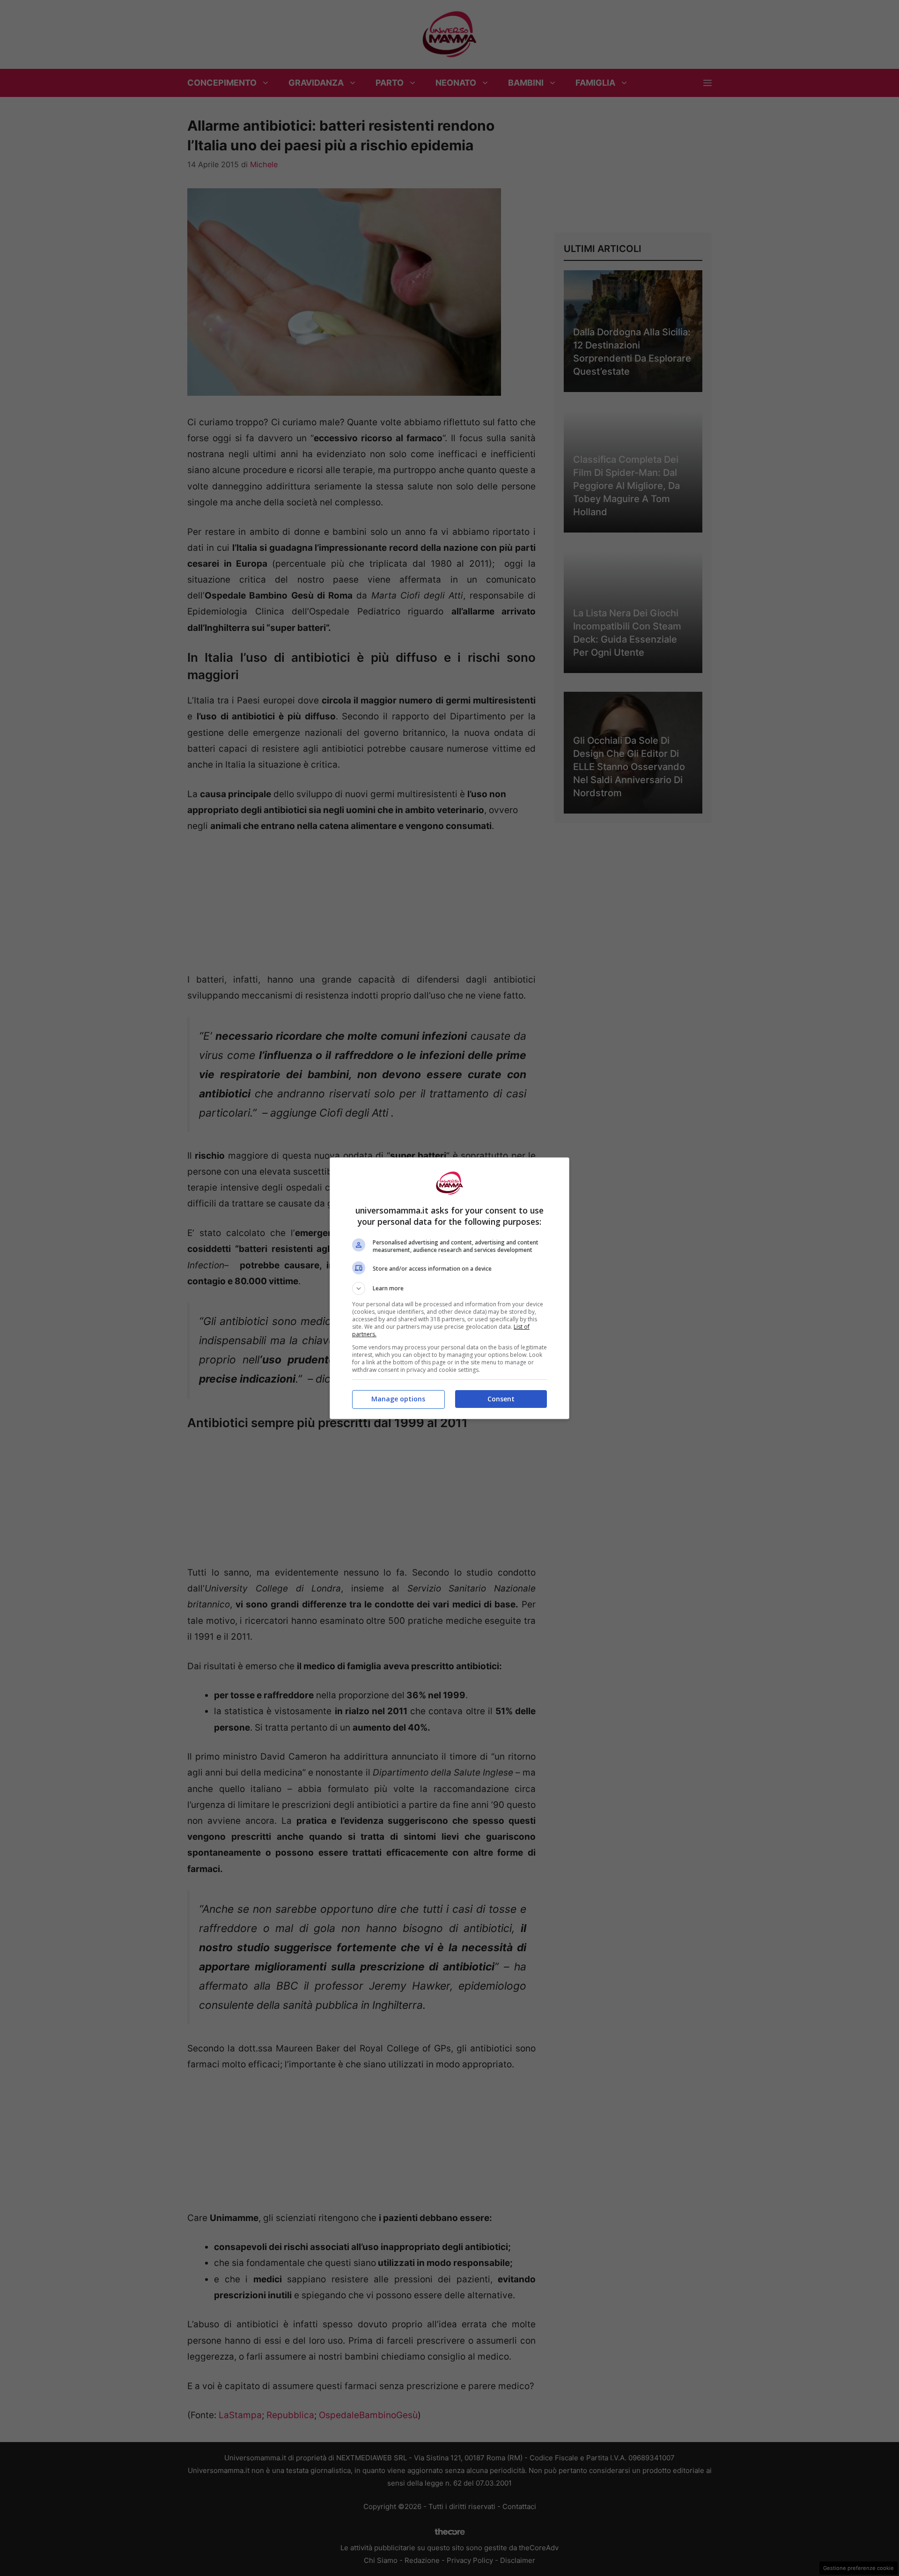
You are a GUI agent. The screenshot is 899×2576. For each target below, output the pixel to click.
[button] (449, 1288)
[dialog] (449, 1288)
